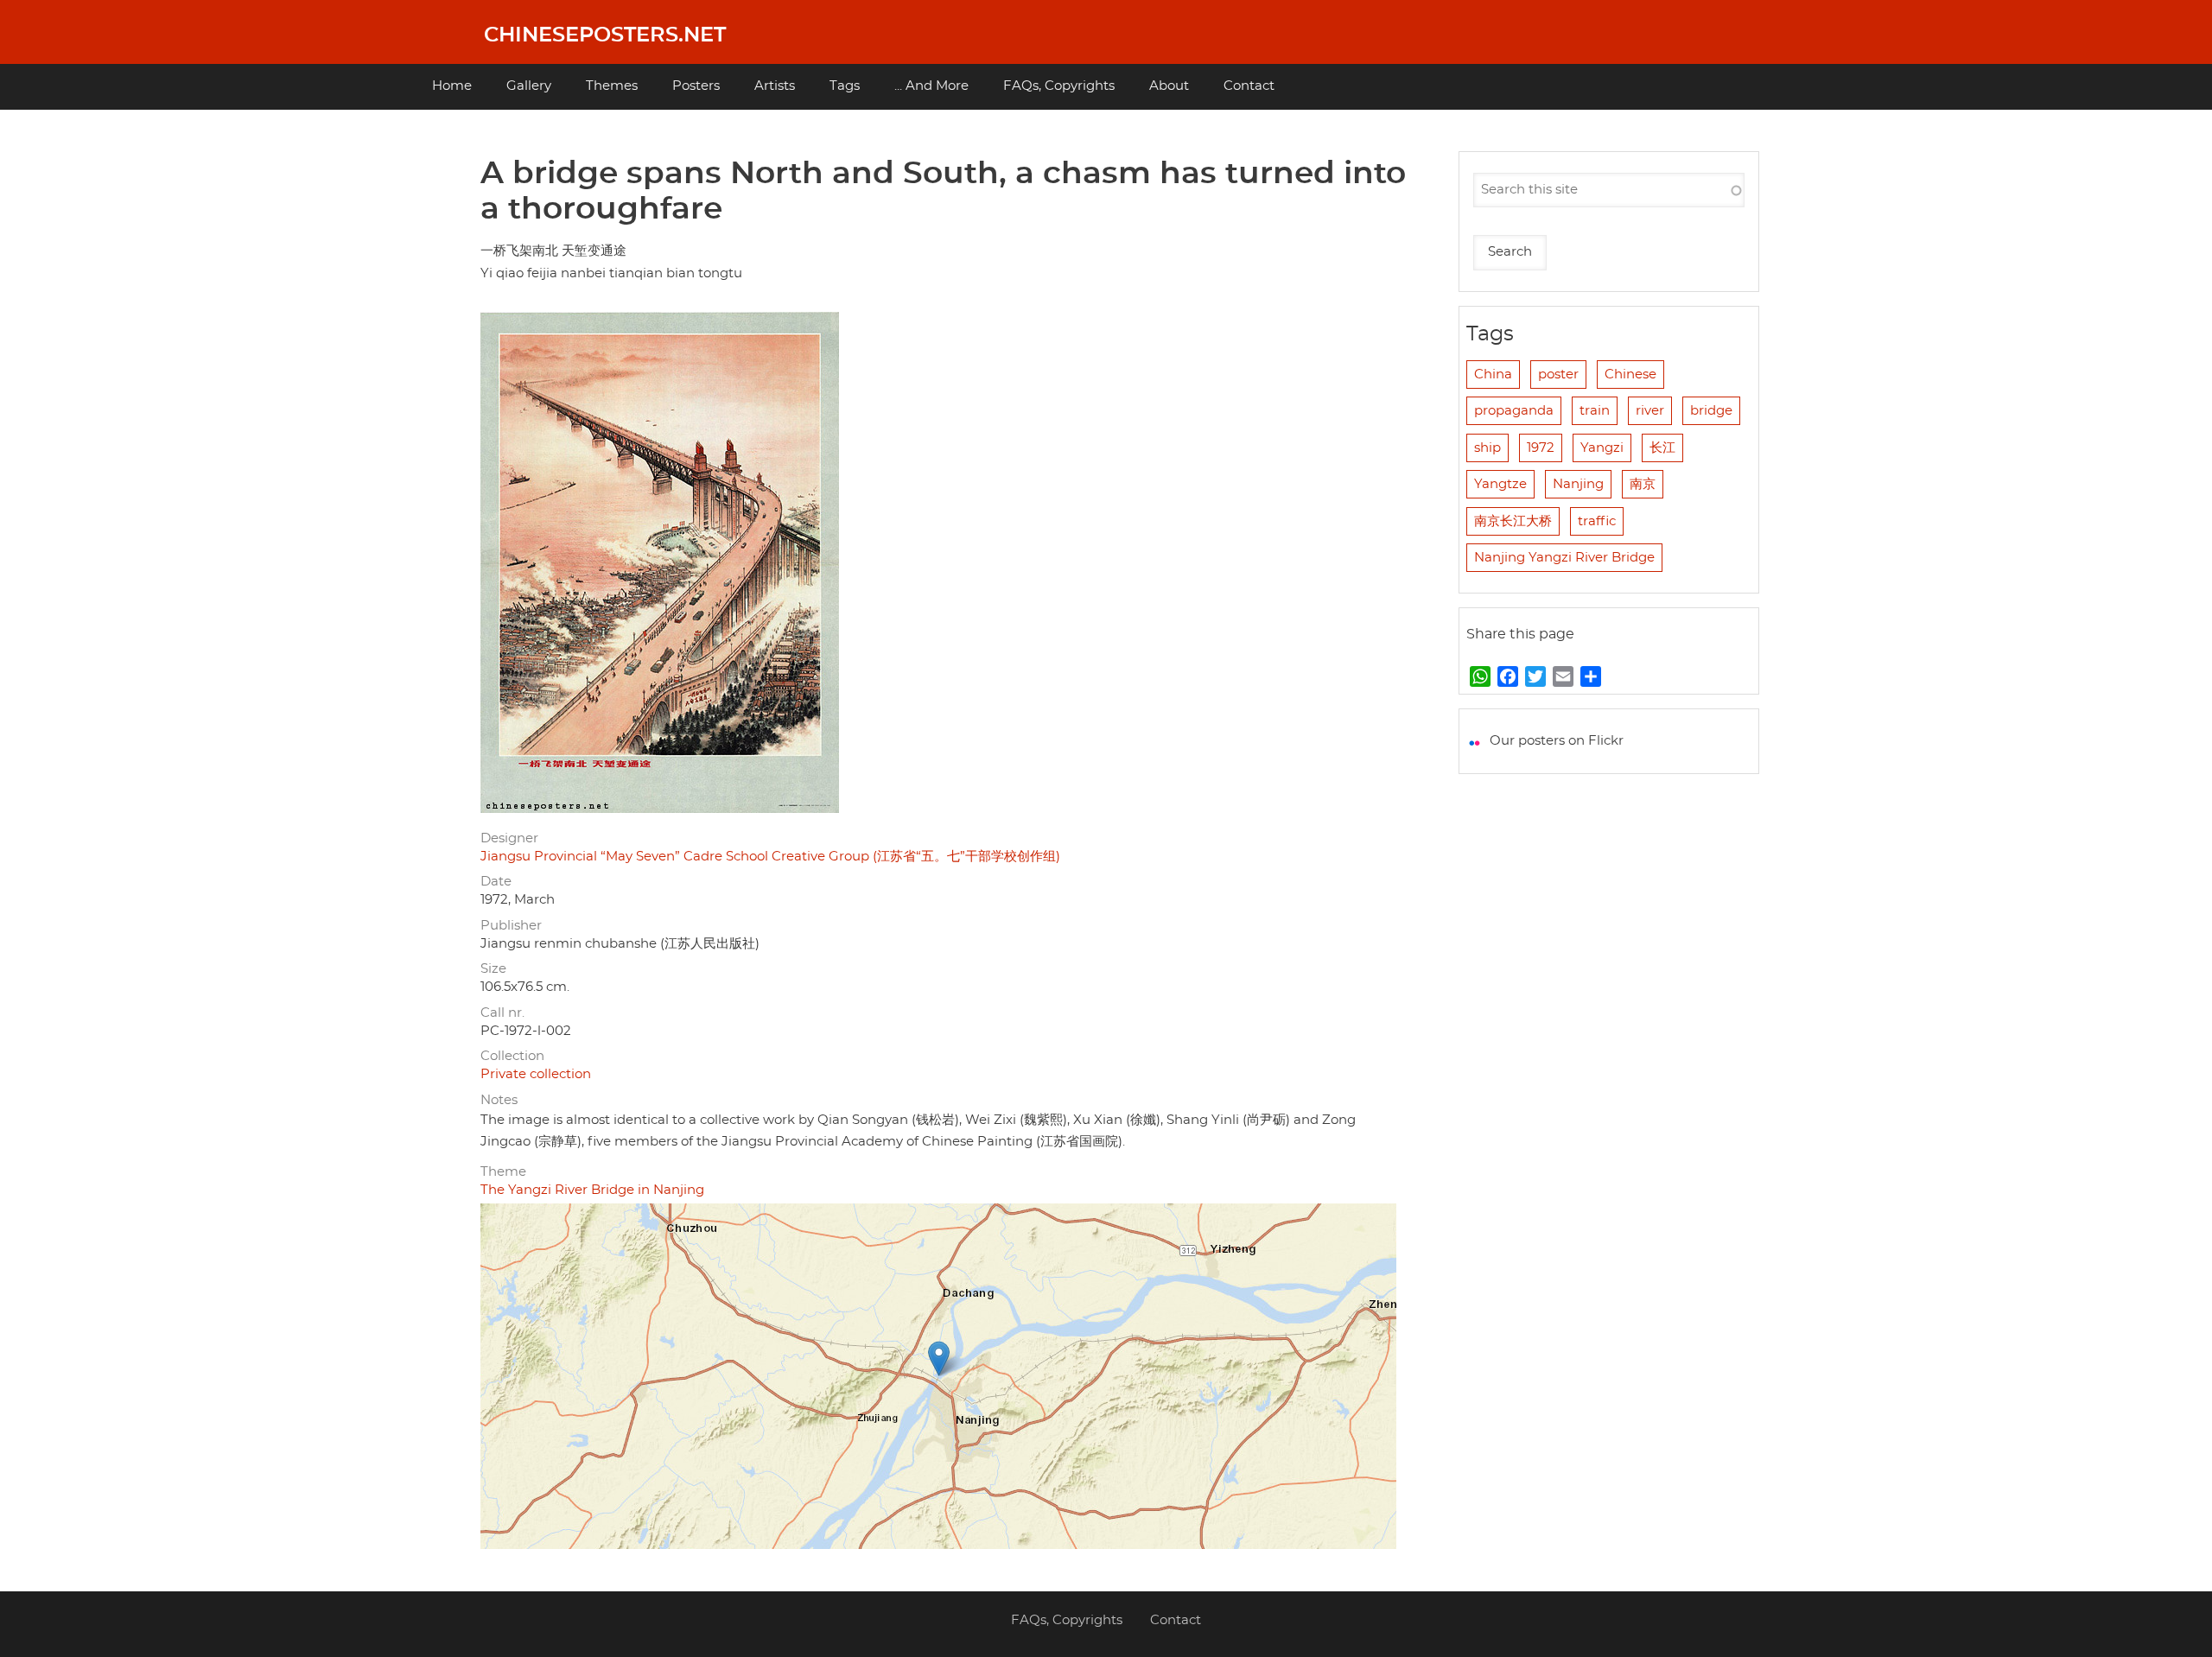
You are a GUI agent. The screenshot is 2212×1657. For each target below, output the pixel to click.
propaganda (1514, 411)
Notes (499, 1100)
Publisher (511, 926)
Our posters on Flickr (1557, 741)
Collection (512, 1056)
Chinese (1630, 375)
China (1493, 375)
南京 (1643, 484)
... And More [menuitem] (931, 86)
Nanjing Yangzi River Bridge (1564, 558)
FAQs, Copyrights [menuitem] (1059, 86)
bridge (1711, 411)
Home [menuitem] (452, 86)
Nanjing (1578, 484)
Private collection (536, 1074)
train (1595, 411)
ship (1487, 448)
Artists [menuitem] (775, 86)
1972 (1541, 448)
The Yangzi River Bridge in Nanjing (592, 1190)
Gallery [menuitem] (529, 86)
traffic (1597, 521)
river (1650, 411)
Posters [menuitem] (696, 86)
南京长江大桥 (1513, 521)
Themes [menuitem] (612, 86)
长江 (1662, 448)
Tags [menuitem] (845, 86)
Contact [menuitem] (1249, 86)
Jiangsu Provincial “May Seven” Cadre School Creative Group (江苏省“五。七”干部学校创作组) (770, 857)
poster (1558, 375)
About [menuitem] (1169, 86)
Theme (503, 1172)
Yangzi (1602, 448)
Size (493, 969)
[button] (939, 1359)
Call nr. (502, 1013)
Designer (509, 838)
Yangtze (1500, 484)
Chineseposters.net (605, 35)
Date (496, 882)
